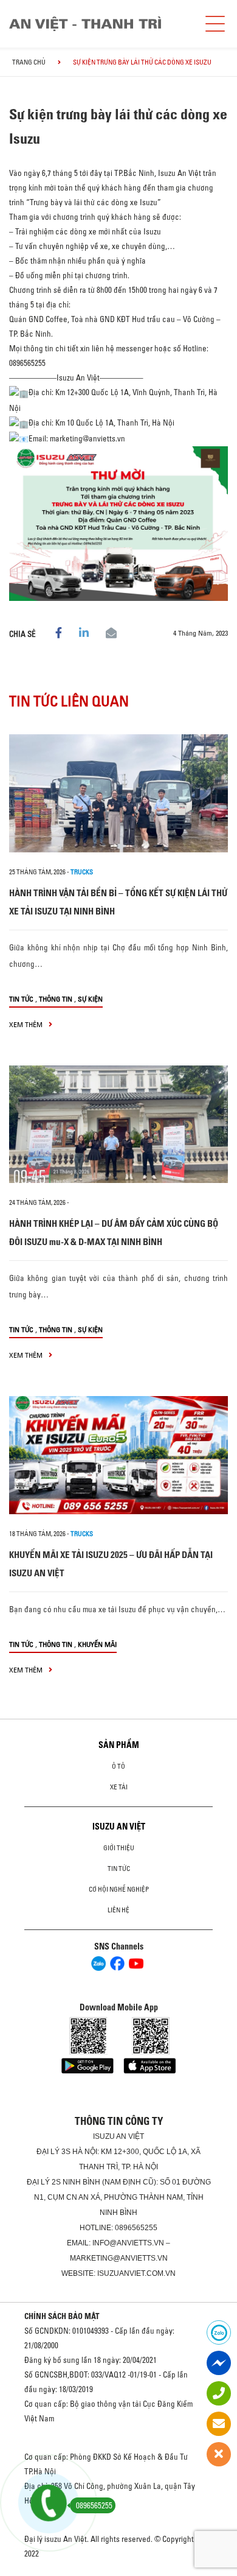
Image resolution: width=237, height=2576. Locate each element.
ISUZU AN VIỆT (119, 1827)
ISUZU (104, 2136)
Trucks (82, 872)
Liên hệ (118, 1910)
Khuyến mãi (97, 1644)
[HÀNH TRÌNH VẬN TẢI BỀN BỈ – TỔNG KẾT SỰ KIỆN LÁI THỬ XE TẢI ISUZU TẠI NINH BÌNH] (118, 793)
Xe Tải (119, 1787)
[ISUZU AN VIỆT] (85, 24)
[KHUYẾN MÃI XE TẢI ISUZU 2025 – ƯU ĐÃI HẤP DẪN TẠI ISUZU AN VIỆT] (118, 1455)
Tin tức (21, 999)
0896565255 (136, 2228)
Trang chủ (29, 62)
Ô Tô (118, 1766)
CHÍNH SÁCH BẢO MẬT (62, 2316)
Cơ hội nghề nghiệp (119, 1889)
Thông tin (56, 999)
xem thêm (27, 1024)
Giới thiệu (119, 1848)
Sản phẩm (119, 1745)
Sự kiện (90, 999)
